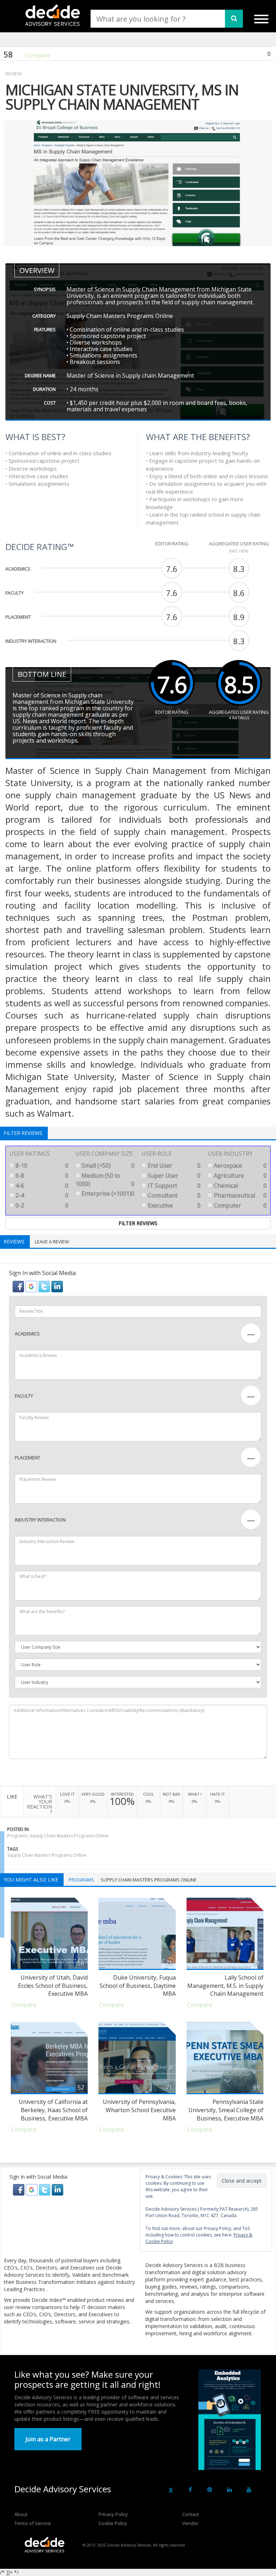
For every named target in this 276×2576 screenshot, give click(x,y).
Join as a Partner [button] (48, 2439)
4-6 (41, 1186)
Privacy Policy (113, 2514)
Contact (190, 2514)
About (21, 2514)
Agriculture (240, 1176)
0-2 (41, 1205)
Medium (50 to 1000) (105, 1180)
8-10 (41, 1165)
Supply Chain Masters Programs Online (47, 1855)
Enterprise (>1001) (107, 1194)
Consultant (173, 1195)
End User (173, 1165)
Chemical (240, 1186)
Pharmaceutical (240, 1195)
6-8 (41, 1176)
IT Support (173, 1186)
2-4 (41, 1195)
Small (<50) (107, 1165)
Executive (173, 1205)
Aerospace (240, 1165)
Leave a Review (52, 1242)
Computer (240, 1205)
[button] (19, 1286)
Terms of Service (33, 2523)
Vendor (190, 2523)
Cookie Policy (113, 2523)
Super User (173, 1176)
